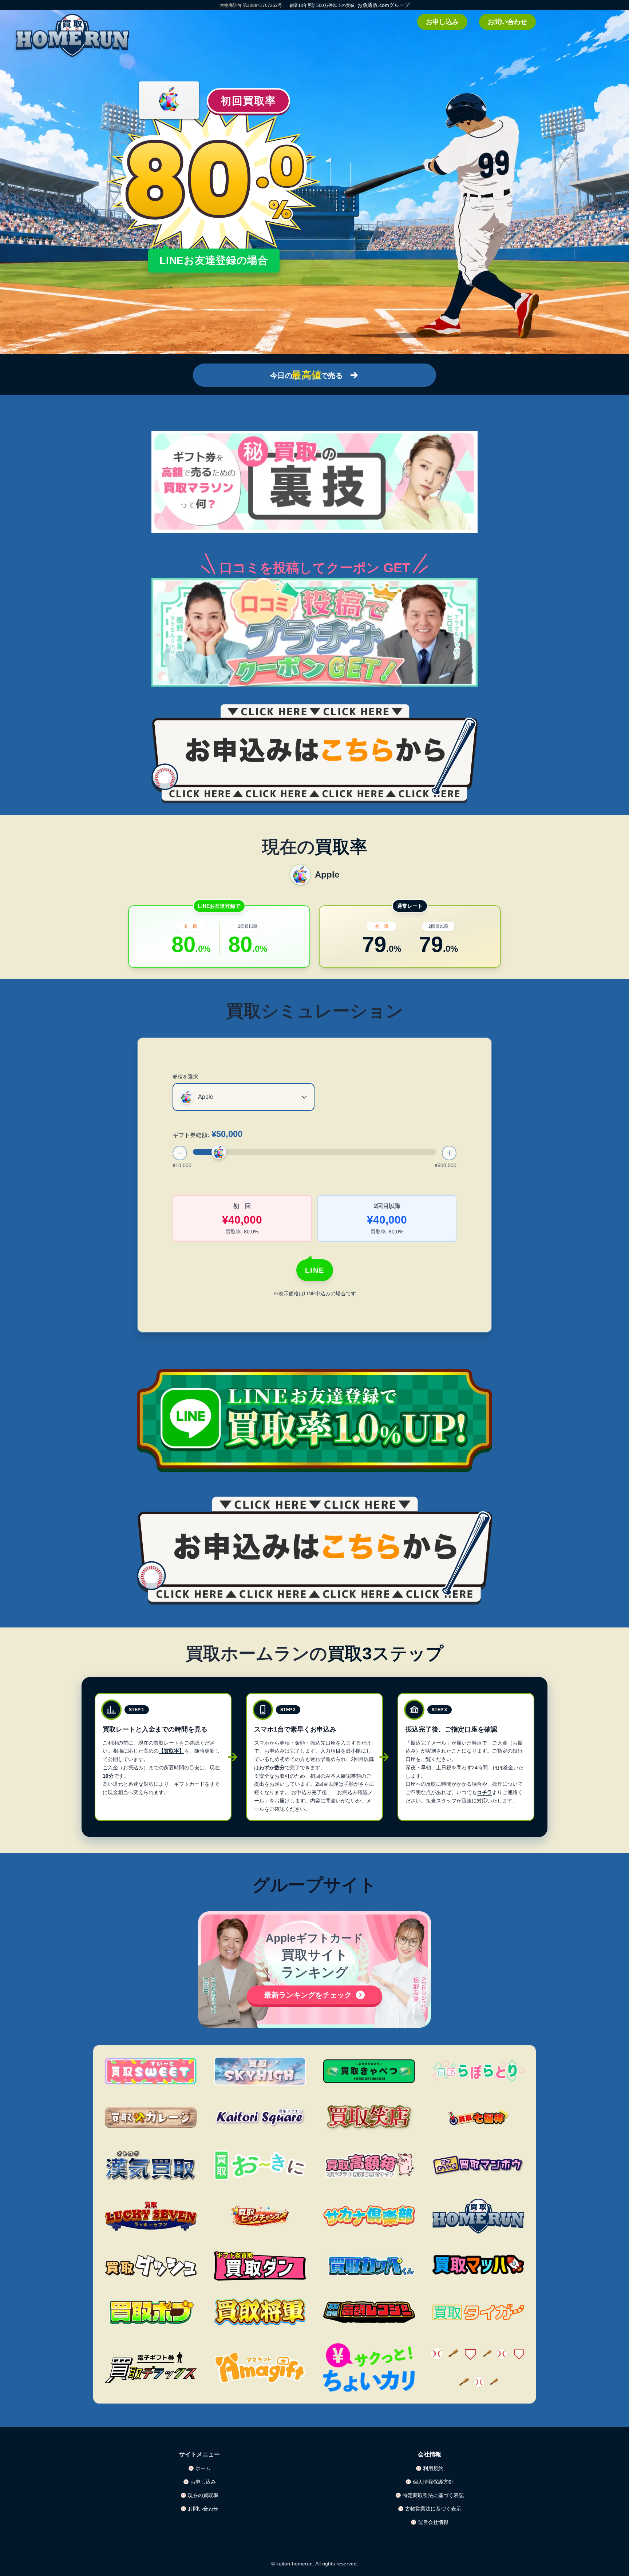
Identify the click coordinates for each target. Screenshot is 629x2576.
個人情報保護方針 (433, 2482)
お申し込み (442, 22)
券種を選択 (185, 1077)
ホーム (203, 2468)
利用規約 (433, 2468)
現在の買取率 (203, 2495)
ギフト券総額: (207, 1134)
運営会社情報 (433, 2522)
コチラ (484, 1792)
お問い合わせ (507, 22)
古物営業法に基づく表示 (433, 2509)
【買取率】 (171, 1751)
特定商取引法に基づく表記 (433, 2495)
